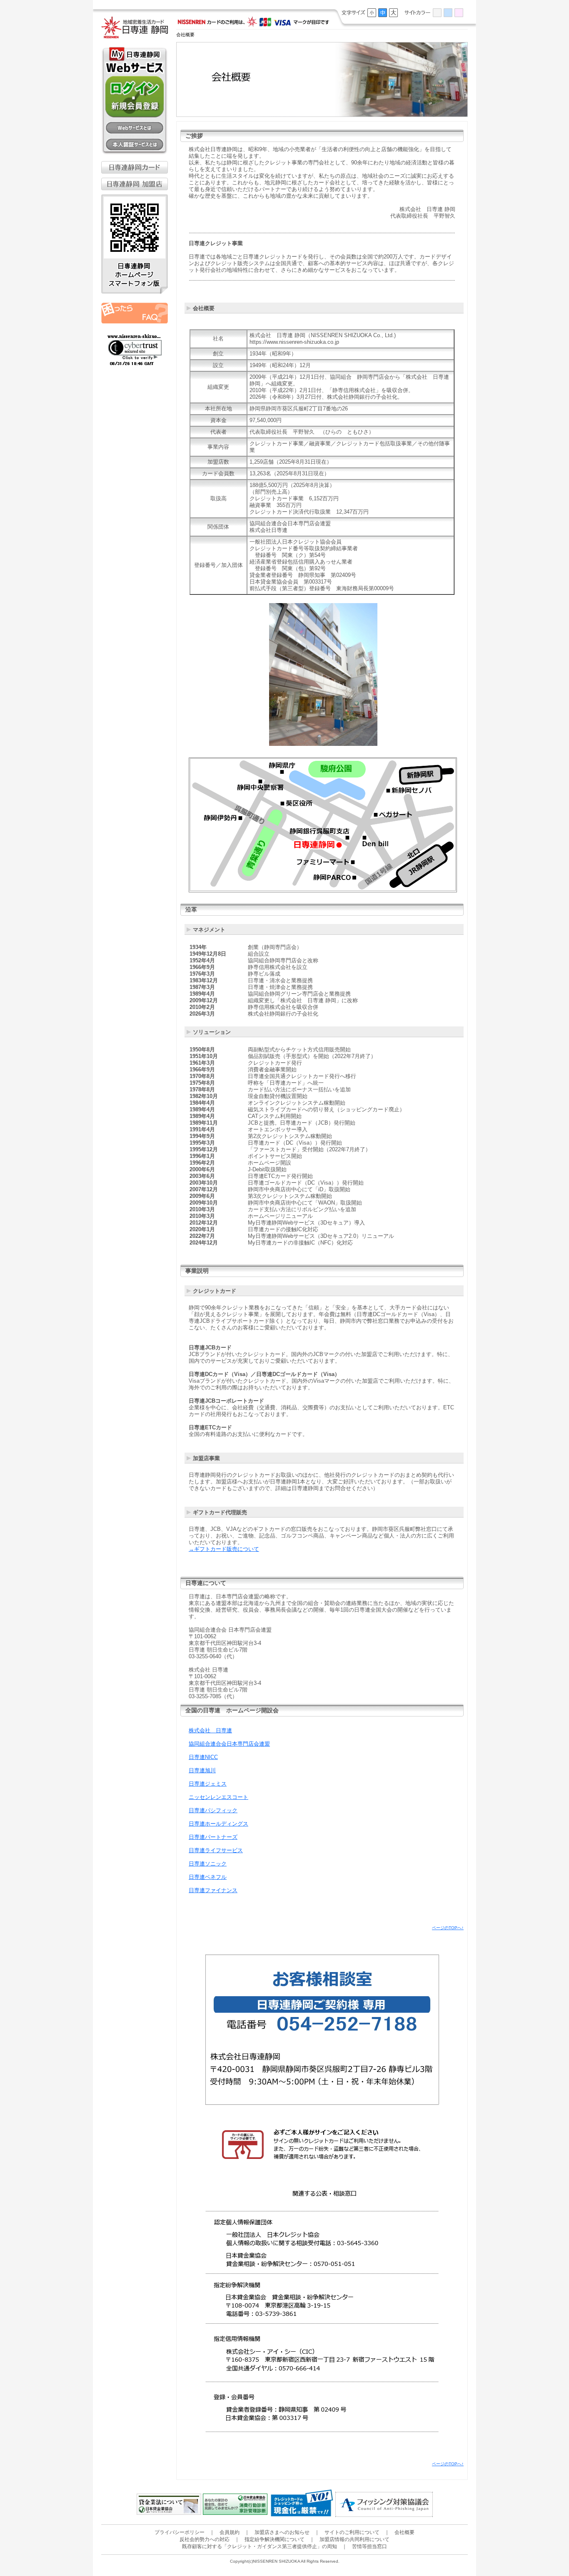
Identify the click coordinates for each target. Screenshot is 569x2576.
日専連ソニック (208, 1864)
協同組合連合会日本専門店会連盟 (229, 1744)
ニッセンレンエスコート (218, 1797)
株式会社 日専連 (210, 1730)
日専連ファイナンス (213, 1890)
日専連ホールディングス (218, 1824)
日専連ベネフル (208, 1877)
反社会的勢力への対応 (205, 2539)
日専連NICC (203, 1757)
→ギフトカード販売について (224, 1549)
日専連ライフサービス (216, 1850)
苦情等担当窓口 (369, 2546)
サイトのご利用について (352, 2532)
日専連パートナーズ (213, 1837)
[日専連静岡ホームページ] (135, 34)
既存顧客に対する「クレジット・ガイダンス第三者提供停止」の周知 (260, 2546)
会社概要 (404, 2532)
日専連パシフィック (213, 1810)
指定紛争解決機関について (275, 2539)
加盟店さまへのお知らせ (282, 2532)
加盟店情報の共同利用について (354, 2539)
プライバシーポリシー (180, 2532)
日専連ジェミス (208, 1784)
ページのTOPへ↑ (448, 1928)
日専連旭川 (202, 1770)
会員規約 (230, 2532)
